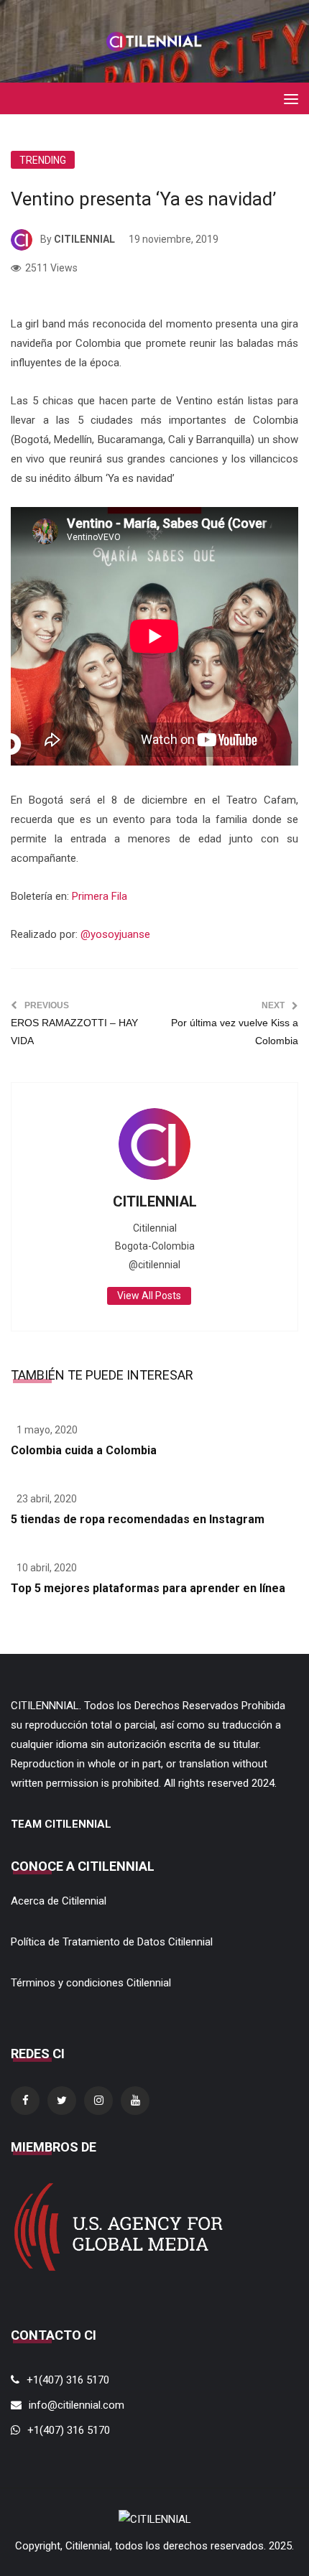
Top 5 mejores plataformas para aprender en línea (148, 1588)
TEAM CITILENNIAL (61, 1824)
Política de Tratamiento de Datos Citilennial (112, 1942)
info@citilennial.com (77, 2405)
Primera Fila (100, 896)
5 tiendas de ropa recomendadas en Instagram (138, 1519)
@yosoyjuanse (115, 934)
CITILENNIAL (84, 239)
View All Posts (149, 1296)
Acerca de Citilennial (59, 1901)
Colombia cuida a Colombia (84, 1450)
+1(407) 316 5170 (68, 2380)
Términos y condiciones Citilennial (91, 1983)
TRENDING (43, 160)
